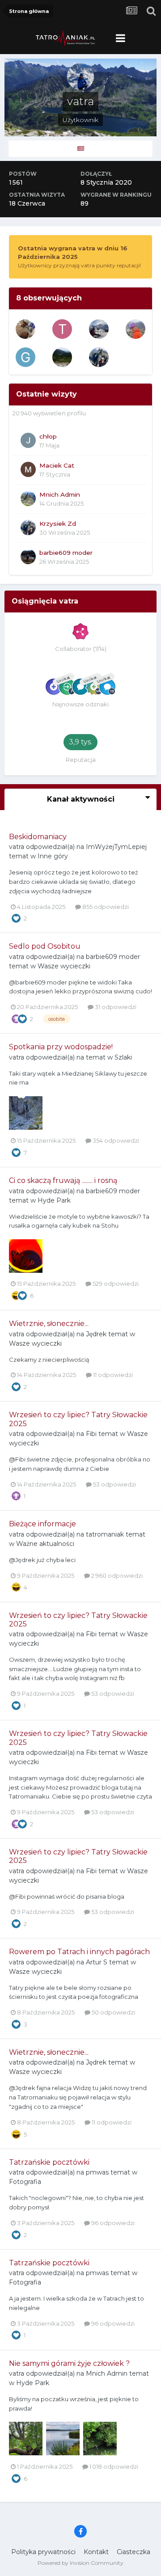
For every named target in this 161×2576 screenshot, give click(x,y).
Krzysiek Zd (58, 524)
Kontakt (96, 2552)
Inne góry (53, 856)
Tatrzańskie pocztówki (49, 2162)
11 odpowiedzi (112, 1375)
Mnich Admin (60, 494)
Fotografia (25, 2182)
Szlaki (123, 1057)
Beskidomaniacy (38, 837)
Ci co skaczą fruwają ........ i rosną (63, 1180)
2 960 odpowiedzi (116, 1575)
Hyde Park (54, 1200)
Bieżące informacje (42, 1524)
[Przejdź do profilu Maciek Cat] (28, 469)
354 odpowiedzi (115, 1140)
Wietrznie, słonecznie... (49, 1324)
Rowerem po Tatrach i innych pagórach (79, 1952)
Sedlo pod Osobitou (45, 946)
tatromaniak (105, 1534)
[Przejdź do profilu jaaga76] (136, 329)
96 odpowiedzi (112, 2223)
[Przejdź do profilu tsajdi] (25, 329)
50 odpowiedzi (113, 2012)
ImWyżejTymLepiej (116, 847)
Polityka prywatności (43, 2552)
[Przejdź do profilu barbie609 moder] (28, 557)
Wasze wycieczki (64, 966)
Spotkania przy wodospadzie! (61, 1047)
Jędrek (96, 1334)
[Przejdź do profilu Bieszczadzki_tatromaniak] (62, 357)
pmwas (97, 2172)
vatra (17, 847)
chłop (48, 436)
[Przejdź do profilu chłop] (28, 440)
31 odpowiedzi (115, 1007)
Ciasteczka (133, 2552)
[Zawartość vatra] (80, 149)
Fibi (91, 1434)
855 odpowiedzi (105, 907)
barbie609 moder (66, 553)
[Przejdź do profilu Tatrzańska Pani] (62, 329)
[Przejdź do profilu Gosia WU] (25, 357)
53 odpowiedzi (114, 1484)
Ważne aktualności (45, 1544)
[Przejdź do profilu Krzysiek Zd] (99, 357)
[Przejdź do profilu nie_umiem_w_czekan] (99, 329)
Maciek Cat (57, 465)
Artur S (97, 1962)
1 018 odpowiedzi (113, 2466)
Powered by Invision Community (80, 2563)
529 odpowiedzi (115, 1284)
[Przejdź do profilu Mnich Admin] (28, 498)
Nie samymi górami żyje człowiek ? (69, 2363)
